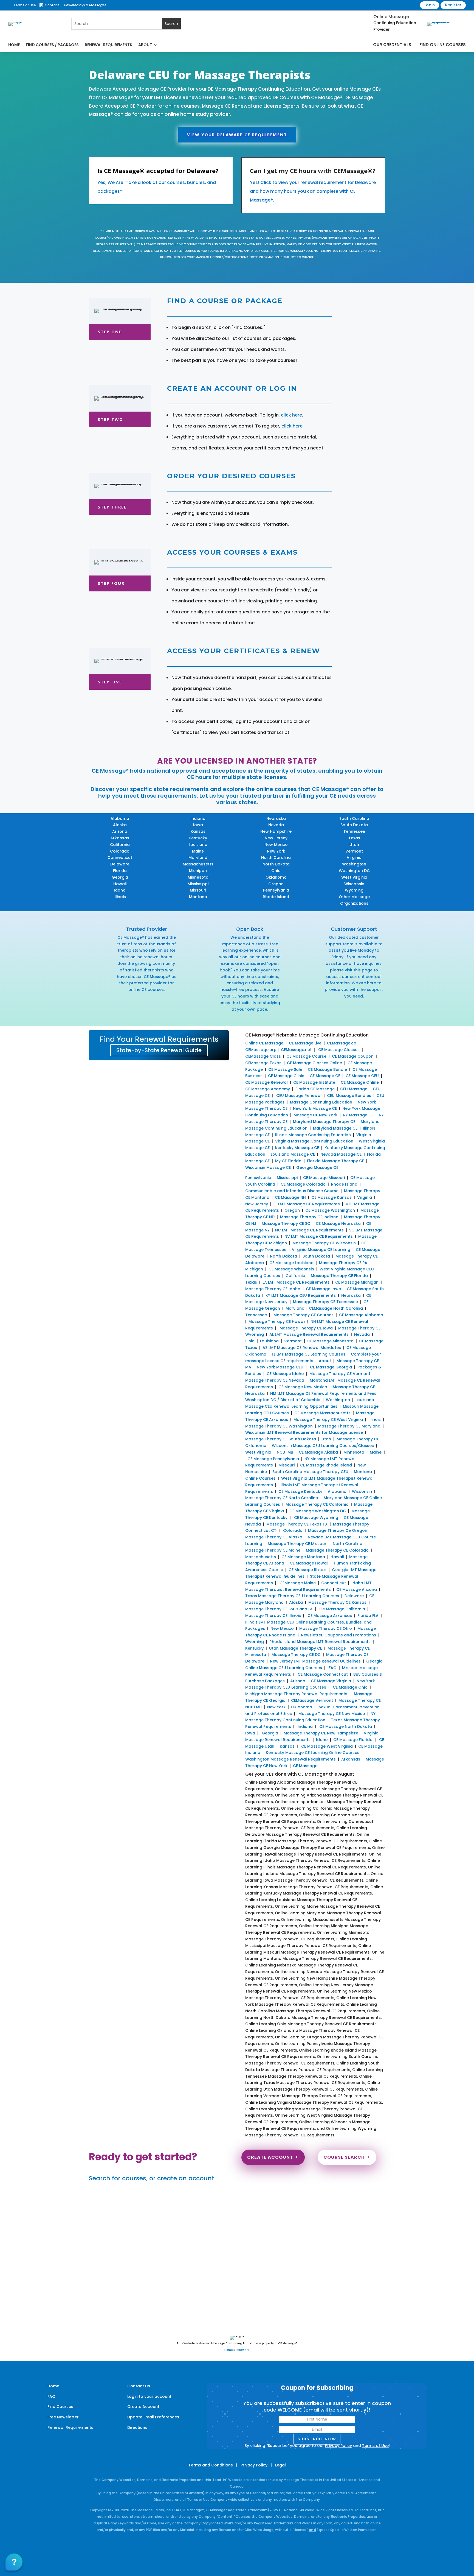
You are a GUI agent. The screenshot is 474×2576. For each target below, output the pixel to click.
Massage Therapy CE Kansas (337, 1602)
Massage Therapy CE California (317, 1504)
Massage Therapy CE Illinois (273, 1616)
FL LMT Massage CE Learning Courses (309, 1354)
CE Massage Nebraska (338, 1223)
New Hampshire (276, 831)
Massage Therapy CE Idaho (273, 1289)
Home (14, 45)
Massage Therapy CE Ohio (326, 1628)
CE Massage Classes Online (314, 1063)
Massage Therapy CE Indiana (309, 1217)
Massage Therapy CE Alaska (274, 1537)
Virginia (354, 857)
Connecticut (120, 857)
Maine (198, 851)
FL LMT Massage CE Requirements (307, 1204)
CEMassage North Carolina (336, 1308)
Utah (354, 845)
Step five (110, 682)
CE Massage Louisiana (291, 1263)
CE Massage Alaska (318, 1452)
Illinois (120, 897)
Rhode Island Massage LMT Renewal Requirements (320, 1642)
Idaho (120, 890)
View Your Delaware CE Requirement (237, 135)
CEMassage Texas (263, 1063)
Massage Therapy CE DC (296, 1655)
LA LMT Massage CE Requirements (296, 1282)
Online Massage (391, 17)
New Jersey (276, 838)
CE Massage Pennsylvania (273, 1459)
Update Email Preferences (153, 2417)
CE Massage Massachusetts (322, 1413)
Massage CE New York (315, 1115)
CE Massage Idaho (285, 1374)
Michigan (198, 871)
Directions (137, 2427)
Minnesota (198, 877)
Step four (111, 583)
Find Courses (60, 2407)
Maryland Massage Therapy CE (324, 1122)
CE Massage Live (305, 1043)
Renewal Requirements (108, 45)
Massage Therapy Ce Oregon (338, 1530)
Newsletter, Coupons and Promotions (338, 1635)
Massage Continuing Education (321, 1102)
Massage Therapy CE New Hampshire (321, 1733)
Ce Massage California (342, 1609)
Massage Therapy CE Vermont (340, 1374)
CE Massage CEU (362, 1076)
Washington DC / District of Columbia (283, 1400)
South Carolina (354, 818)
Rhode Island (276, 897)
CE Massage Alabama (361, 1315)
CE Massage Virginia (331, 1681)
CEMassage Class (263, 1056)
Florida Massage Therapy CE (335, 1161)
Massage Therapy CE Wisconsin (324, 1243)
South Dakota (354, 825)
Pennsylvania (276, 890)
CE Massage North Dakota (346, 1726)
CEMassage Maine (298, 1583)
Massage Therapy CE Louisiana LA (279, 1609)
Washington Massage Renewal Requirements (290, 1759)
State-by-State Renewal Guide (159, 1050)
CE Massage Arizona (357, 1589)
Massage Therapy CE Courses (304, 1315)
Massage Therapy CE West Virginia (328, 1420)
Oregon (276, 884)
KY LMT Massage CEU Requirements (301, 1295)
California (120, 845)
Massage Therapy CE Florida (339, 1276)
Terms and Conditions (211, 2465)
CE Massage (305, 1766)
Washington (354, 864)
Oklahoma (276, 877)
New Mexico (276, 845)
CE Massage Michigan (357, 1282)
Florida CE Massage (315, 1089)
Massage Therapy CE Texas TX (297, 1524)
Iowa (198, 825)
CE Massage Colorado (303, 1184)
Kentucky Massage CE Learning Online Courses (313, 1753)
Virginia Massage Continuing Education (314, 1141)
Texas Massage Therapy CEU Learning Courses (292, 1596)
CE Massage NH (290, 1197)
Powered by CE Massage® (85, 5)
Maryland (198, 857)
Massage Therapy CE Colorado (337, 1550)
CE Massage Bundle (327, 1069)
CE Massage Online (360, 1082)
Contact (52, 5)
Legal (280, 2465)
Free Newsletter (63, 2417)
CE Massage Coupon (353, 1056)
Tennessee (354, 831)
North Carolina (276, 857)
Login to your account (149, 2396)
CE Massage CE (325, 1076)
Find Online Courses (443, 45)
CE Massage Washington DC (318, 1511)
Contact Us (139, 2386)
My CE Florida (288, 1161)
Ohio (276, 871)
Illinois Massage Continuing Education (313, 1135)
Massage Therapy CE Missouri (297, 1544)
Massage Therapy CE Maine (273, 1550)
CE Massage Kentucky (300, 1491)
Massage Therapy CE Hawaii (277, 1321)
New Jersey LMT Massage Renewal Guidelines (315, 1661)
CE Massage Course (306, 1056)
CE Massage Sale (285, 1069)
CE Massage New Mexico (303, 1387)
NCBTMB (285, 1452)
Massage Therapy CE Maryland (349, 1426)
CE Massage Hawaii (309, 1563)
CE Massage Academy (268, 1089)
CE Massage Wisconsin (291, 1269)
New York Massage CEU (280, 1367)
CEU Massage (354, 1089)
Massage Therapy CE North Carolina (282, 1498)
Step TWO (110, 419)
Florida (120, 871)
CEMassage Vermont (312, 1700)
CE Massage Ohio (350, 1687)
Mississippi (198, 884)
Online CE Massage (264, 1043)
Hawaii (120, 884)
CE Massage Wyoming (316, 1518)
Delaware (120, 864)
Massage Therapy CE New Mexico (332, 1714)
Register (453, 5)
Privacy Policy (338, 2446)
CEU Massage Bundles (349, 1096)
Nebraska (276, 818)
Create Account (270, 2157)
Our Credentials (392, 45)
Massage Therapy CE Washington (279, 1426)
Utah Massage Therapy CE (296, 1648)
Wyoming (354, 890)
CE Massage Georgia (331, 1367)
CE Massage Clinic (286, 1076)
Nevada (276, 825)
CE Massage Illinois (307, 1570)
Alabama (120, 818)
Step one (110, 332)
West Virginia (354, 877)
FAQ (333, 1668)
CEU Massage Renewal (299, 1096)
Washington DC (354, 871)
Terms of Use (25, 5)
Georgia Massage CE (317, 1167)
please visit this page (351, 970)
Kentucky (198, 838)
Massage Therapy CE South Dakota (281, 1439)
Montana (198, 897)
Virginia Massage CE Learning (321, 1250)
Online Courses (260, 1478)
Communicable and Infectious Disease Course (292, 1191)
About (145, 45)
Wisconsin (354, 884)
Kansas (198, 831)
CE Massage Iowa (324, 1289)
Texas (354, 838)
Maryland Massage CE (335, 1128)
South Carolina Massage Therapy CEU (310, 1472)
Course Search (344, 2157)
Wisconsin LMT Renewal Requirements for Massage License (304, 1432)
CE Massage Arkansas (330, 1616)
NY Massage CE (358, 1115)
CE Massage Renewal (266, 1082)
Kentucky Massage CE (297, 1148)
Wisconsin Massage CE (268, 1167)
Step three (112, 507)
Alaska (120, 825)
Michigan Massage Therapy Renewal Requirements (296, 1694)
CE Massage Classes (339, 1050)
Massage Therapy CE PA (343, 1263)
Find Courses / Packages (52, 45)
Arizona (120, 831)
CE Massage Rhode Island (326, 1465)
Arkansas (120, 838)
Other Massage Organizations (354, 900)
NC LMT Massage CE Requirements (309, 1230)
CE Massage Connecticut (322, 1674)
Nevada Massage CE (341, 1154)
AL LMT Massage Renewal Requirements (309, 1334)
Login (430, 5)
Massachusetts (198, 864)
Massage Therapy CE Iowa (306, 1328)
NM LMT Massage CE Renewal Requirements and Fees (323, 1393)
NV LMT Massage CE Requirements (319, 1236)
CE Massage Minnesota (330, 1341)
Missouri (198, 890)
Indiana (198, 818)
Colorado (120, 851)
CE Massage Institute (314, 1082)
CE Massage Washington (330, 1210)
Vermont (354, 851)
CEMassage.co (342, 1043)
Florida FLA (368, 1616)
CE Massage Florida (353, 1740)
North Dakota (276, 864)
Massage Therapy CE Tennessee (325, 1302)
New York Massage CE (315, 1108)
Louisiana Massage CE (293, 1154)
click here (291, 415)
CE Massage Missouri (324, 1178)
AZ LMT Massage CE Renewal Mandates (302, 1348)
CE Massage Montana (303, 1557)
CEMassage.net (296, 1050)
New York (276, 851)
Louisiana (198, 845)
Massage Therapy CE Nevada (275, 1380)
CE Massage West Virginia (327, 1746)
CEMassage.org (261, 1050)
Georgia (120, 877)
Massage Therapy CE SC (286, 1223)
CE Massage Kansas (331, 1197)
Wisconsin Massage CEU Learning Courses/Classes (323, 1446)
